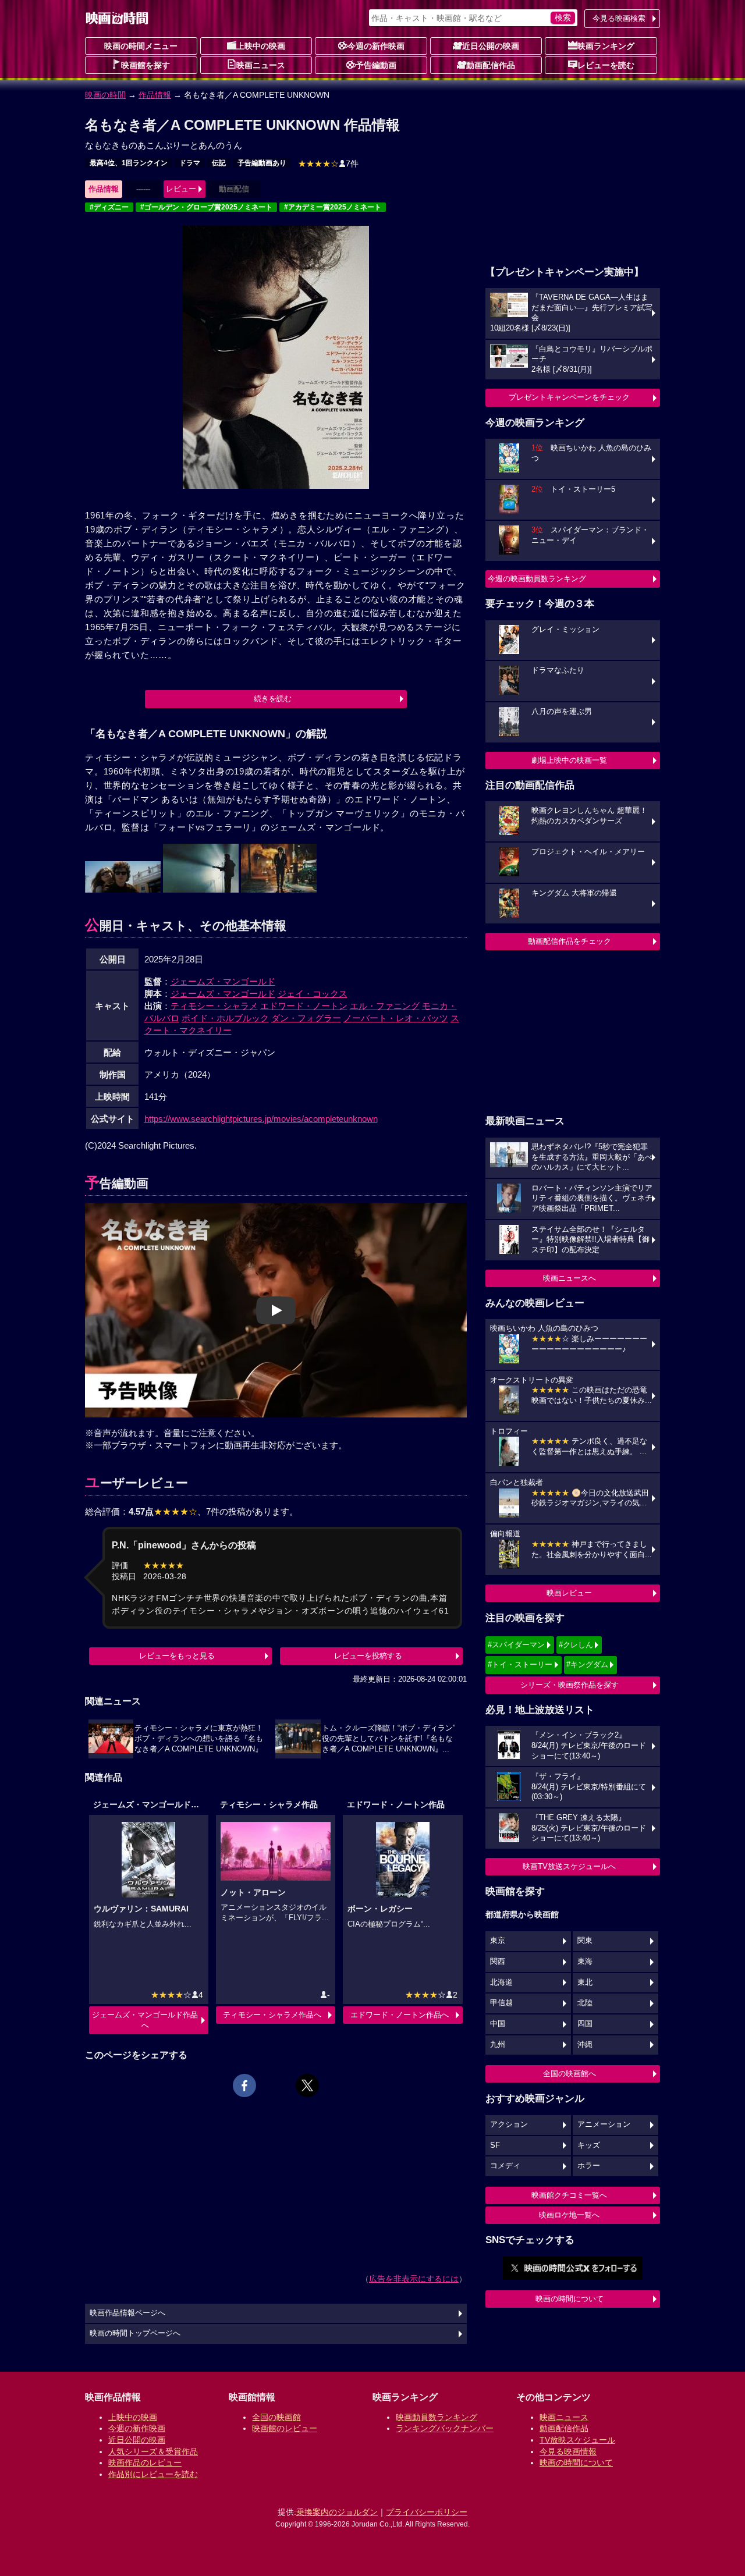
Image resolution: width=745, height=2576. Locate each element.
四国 (585, 2024)
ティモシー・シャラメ (214, 1006)
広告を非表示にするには (414, 2279)
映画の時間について (570, 2299)
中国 (498, 2024)
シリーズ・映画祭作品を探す (570, 1685)
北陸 (585, 2003)
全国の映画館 (276, 2417)
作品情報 (155, 95)
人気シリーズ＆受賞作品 (153, 2451)
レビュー (181, 189)
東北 (585, 1982)
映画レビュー (569, 1593)
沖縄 (585, 2045)
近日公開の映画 (491, 46)
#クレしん (576, 1645)
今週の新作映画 (376, 46)
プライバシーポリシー (427, 2512)
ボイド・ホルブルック (225, 1018)
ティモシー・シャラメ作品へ (272, 2015)
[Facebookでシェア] (244, 2085)
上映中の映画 (261, 46)
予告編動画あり (262, 163)
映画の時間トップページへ (135, 2333)
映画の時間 (105, 95)
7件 (328, 164)
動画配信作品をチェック (570, 941)
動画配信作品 (491, 65)
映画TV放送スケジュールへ (569, 1866)
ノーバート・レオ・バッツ (396, 1018)
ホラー (589, 2166)
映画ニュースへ (570, 1278)
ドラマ (190, 163)
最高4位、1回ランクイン (129, 163)
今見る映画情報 (568, 2451)
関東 (585, 1941)
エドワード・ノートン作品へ (400, 2015)
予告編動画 (376, 65)
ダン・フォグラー (306, 1018)
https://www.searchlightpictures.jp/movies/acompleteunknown (261, 1119)
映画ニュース (261, 65)
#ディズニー (109, 207)
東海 (585, 1962)
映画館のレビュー (285, 2428)
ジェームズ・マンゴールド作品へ (145, 2020)
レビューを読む (606, 65)
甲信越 (501, 2003)
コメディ (505, 2166)
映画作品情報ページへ (127, 2313)
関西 (498, 1962)
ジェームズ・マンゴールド (223, 981)
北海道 (501, 1982)
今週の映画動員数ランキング (537, 579)
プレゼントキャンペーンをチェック (569, 397)
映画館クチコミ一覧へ (569, 2195)
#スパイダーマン (516, 1645)
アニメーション (604, 2124)
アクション (509, 2124)
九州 (498, 2045)
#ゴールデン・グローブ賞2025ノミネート (206, 207)
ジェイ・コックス (313, 994)
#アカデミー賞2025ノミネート (333, 207)
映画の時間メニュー (141, 46)
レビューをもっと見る (177, 1656)
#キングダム (587, 1664)
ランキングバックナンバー (445, 2428)
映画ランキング (606, 46)
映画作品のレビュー (145, 2463)
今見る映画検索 (619, 18)
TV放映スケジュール (577, 2440)
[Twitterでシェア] (307, 2085)
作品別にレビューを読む (153, 2474)
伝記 (219, 163)
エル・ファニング (385, 1006)
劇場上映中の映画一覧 (569, 760)
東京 (498, 1941)
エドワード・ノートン (304, 1006)
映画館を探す (146, 65)
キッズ (589, 2145)
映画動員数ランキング (437, 2417)
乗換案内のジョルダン (337, 2512)
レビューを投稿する (368, 1656)
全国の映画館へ (570, 2074)
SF (495, 2145)
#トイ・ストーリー (520, 1664)
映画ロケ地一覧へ (569, 2215)
